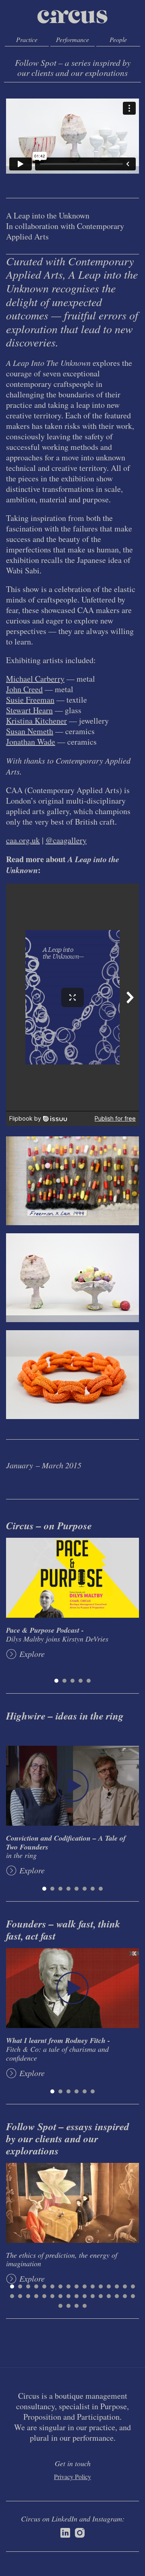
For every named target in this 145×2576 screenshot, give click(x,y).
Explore (32, 1654)
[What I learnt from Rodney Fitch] (72, 1988)
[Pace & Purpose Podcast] (72, 1578)
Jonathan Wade (31, 742)
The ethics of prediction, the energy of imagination (62, 2259)
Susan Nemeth (30, 731)
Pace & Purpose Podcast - (57, 1634)
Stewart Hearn (29, 710)
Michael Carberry (35, 679)
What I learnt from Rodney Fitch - (58, 2049)
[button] (56, 1681)
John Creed (24, 689)
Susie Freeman (30, 700)
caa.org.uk (23, 840)
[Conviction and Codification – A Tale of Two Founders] (72, 1786)
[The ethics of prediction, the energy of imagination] (72, 2203)
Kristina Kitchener (36, 721)
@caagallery (66, 840)
